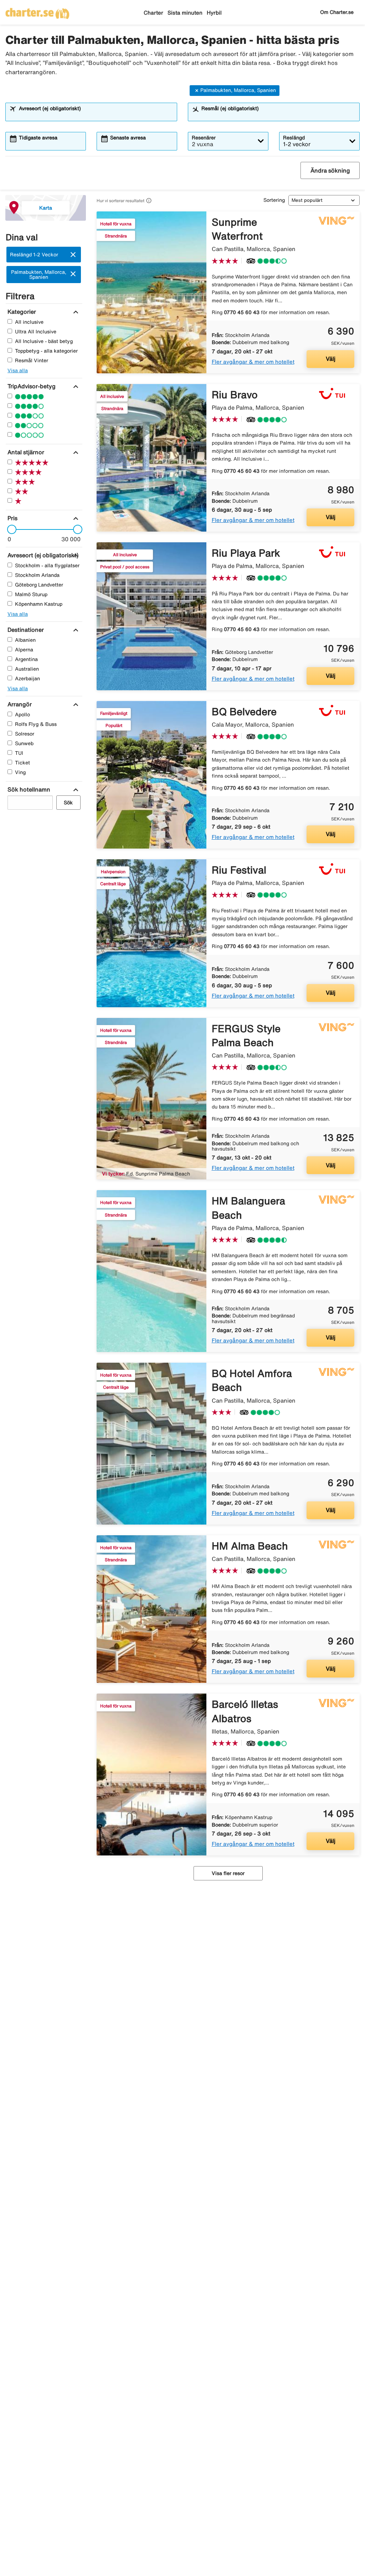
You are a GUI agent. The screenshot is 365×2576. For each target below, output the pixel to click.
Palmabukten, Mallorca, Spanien (238, 90)
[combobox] (96, 115)
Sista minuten (185, 13)
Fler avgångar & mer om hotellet (253, 362)
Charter (153, 13)
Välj (331, 359)
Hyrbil (214, 13)
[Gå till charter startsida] (37, 11)
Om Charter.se (337, 12)
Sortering (274, 200)
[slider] (10, 529)
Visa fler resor (228, 1873)
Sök (68, 803)
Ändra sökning (330, 170)
